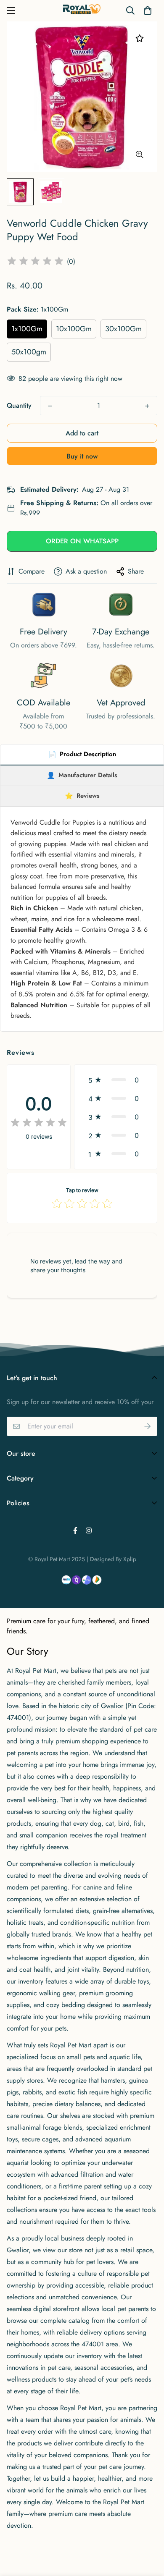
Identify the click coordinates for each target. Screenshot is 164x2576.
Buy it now (82, 456)
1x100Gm (27, 329)
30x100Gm (123, 329)
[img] (35, 262)
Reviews (82, 796)
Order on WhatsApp (82, 541)
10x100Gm (74, 329)
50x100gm (29, 352)
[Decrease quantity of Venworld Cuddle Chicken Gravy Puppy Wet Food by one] (50, 406)
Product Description (82, 754)
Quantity (19, 405)
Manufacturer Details (82, 775)
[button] (148, 10)
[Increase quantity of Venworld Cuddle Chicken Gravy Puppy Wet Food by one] (147, 406)
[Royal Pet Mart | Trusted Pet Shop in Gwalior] (82, 11)
